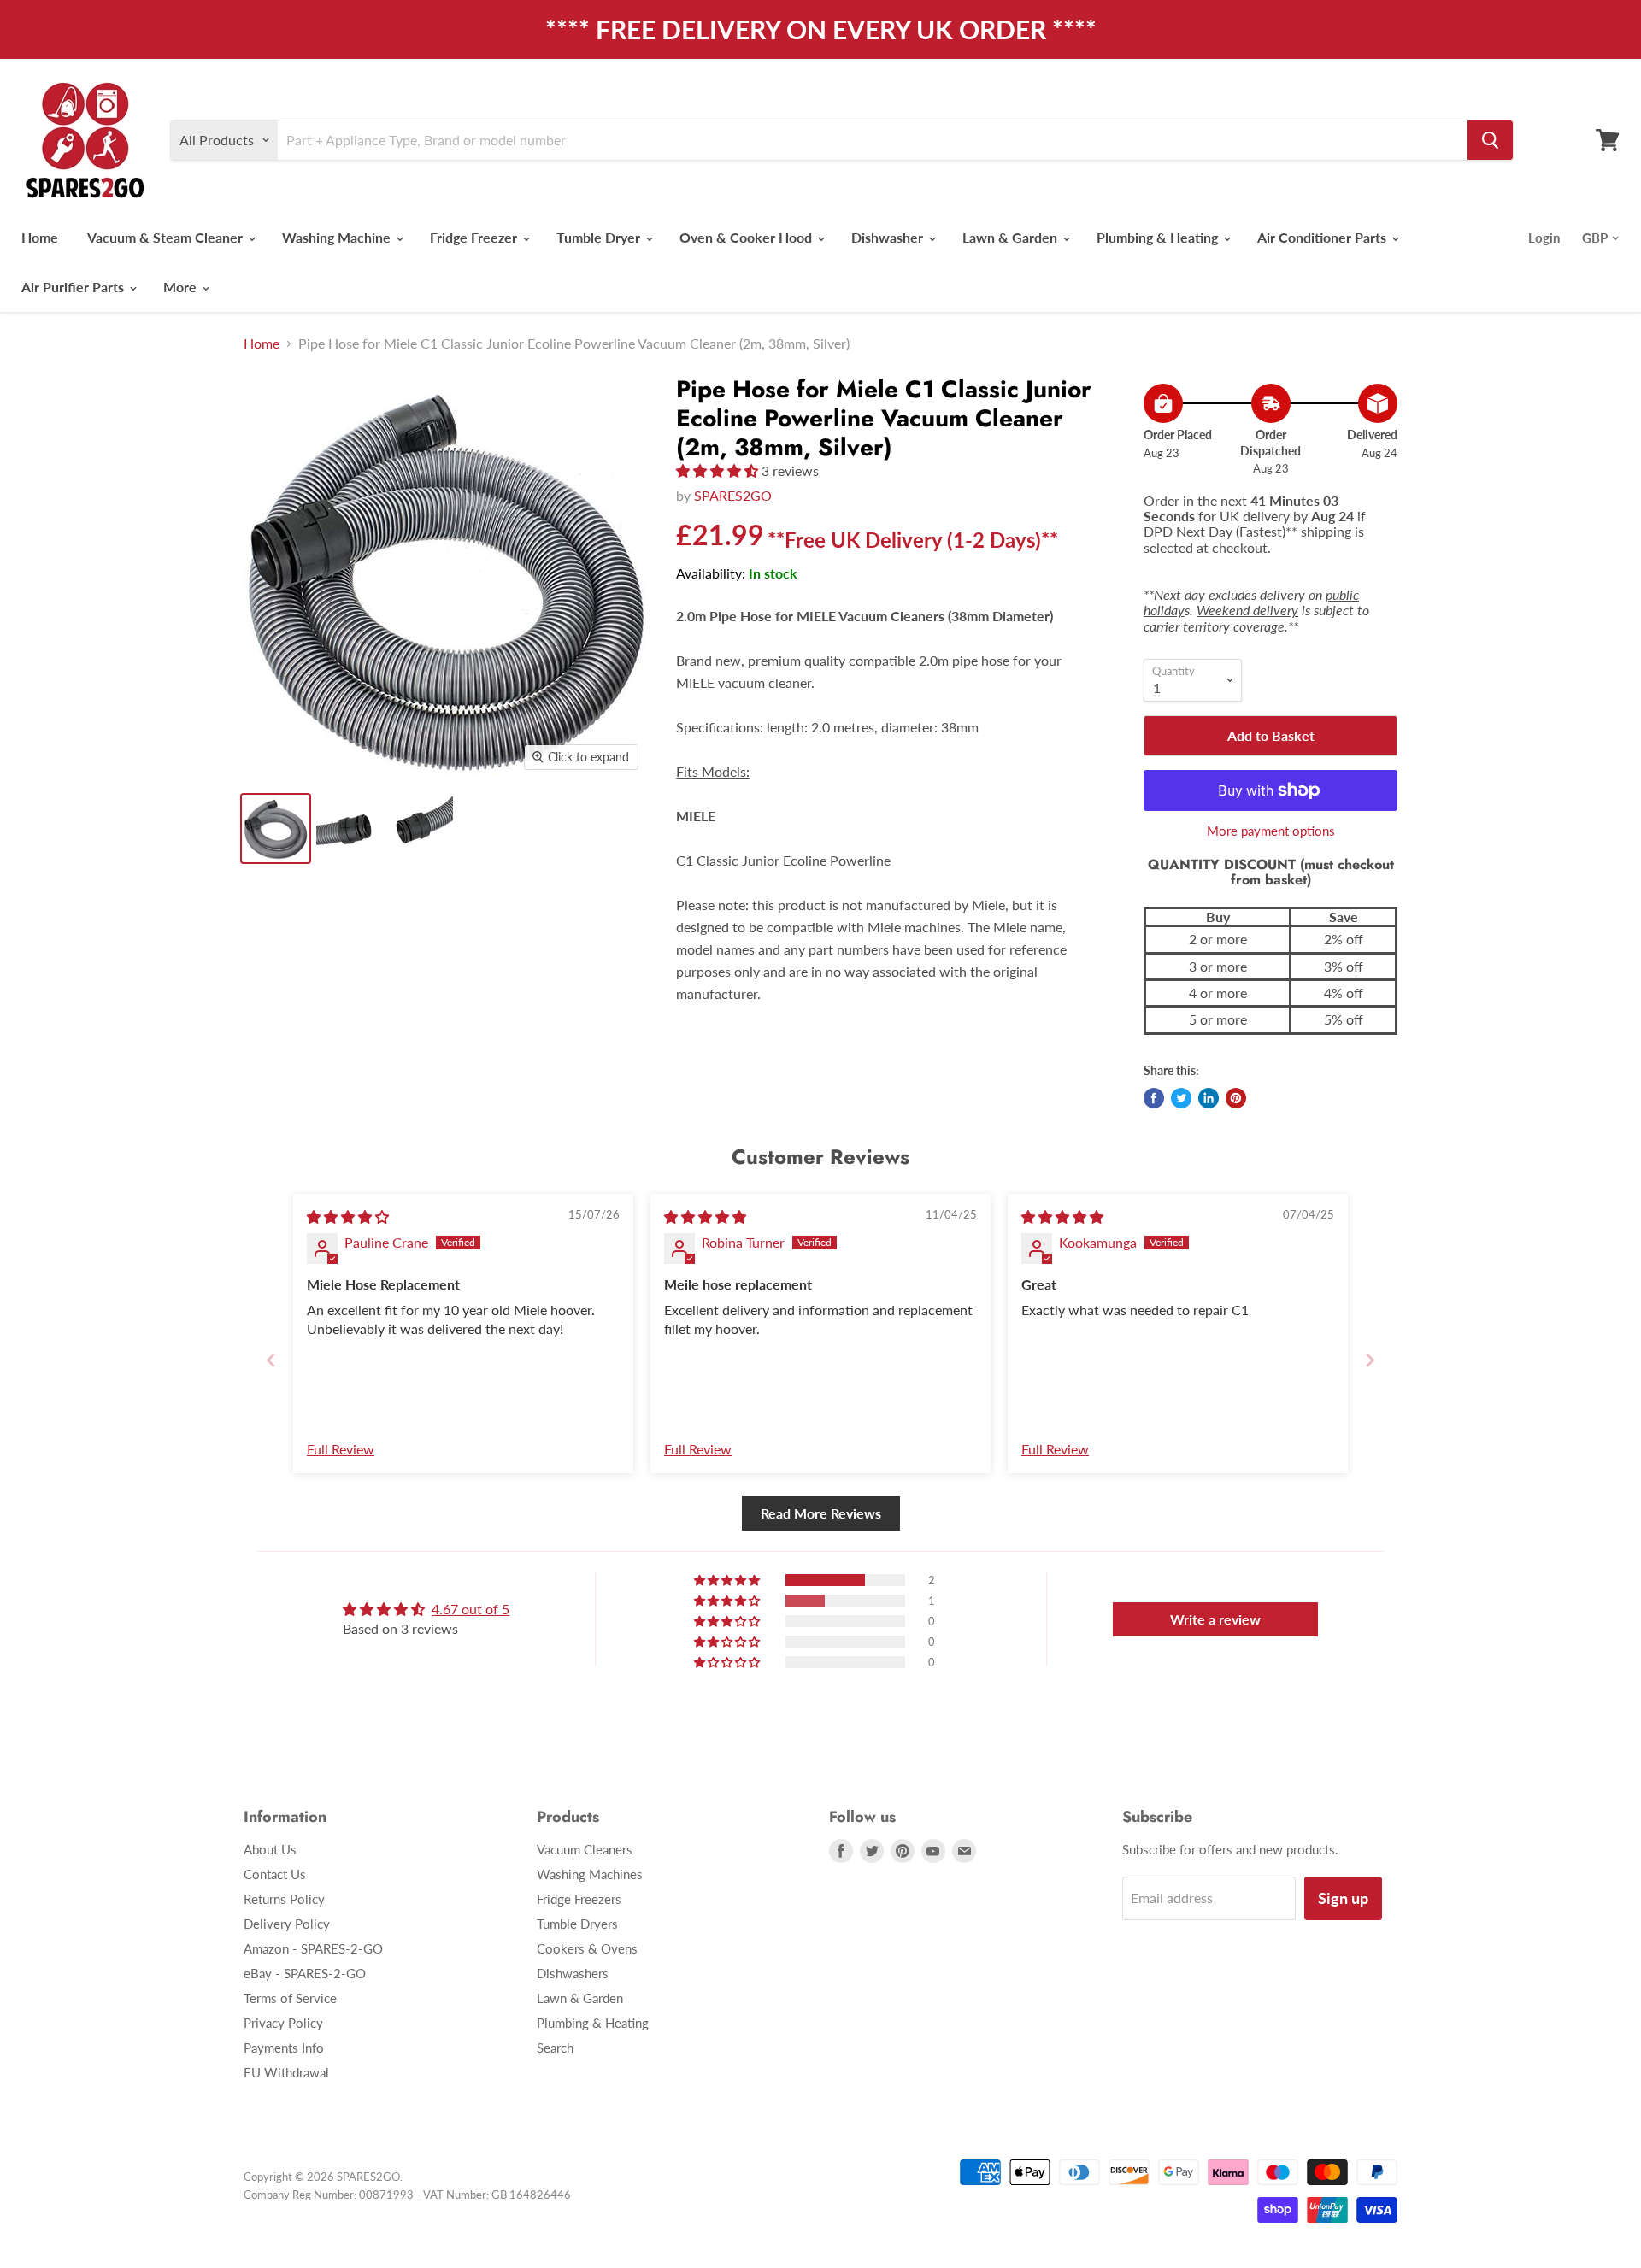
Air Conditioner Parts (1323, 237)
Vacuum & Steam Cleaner (167, 237)
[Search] (1490, 140)
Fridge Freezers (579, 1899)
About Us (270, 1849)
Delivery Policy (287, 1924)
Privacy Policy (283, 2023)
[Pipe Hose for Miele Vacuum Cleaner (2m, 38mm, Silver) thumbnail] (348, 828)
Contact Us (275, 1874)
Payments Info (284, 2048)
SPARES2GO (733, 495)
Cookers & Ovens (587, 1948)
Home (40, 237)
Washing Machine (338, 237)
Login (1544, 238)
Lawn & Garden (1012, 237)
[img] (348, 1216)
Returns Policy (284, 1899)
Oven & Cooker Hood (747, 237)
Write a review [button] (1215, 1619)
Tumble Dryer (600, 237)
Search (555, 2048)
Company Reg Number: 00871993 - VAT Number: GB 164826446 (407, 2195)
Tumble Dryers (577, 1924)
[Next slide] (1370, 1360)
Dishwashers (573, 1973)
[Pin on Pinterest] (1236, 1098)
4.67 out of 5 (471, 1609)
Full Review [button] (341, 1449)
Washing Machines (590, 1874)
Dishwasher (889, 237)
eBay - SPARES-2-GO (305, 1973)
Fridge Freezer (475, 237)
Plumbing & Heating (1159, 237)
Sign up (1343, 1898)
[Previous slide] (271, 1360)
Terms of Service (290, 1998)
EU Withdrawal (286, 2072)
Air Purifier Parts (74, 287)
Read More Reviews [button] (821, 1513)
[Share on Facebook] (1154, 1098)
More (182, 287)
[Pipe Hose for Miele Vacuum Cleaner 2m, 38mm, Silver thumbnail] (421, 828)
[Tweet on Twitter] (1181, 1098)
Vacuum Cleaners (585, 1849)
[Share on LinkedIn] (1209, 1098)
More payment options (1271, 831)
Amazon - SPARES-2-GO (313, 1948)
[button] (719, 470)
